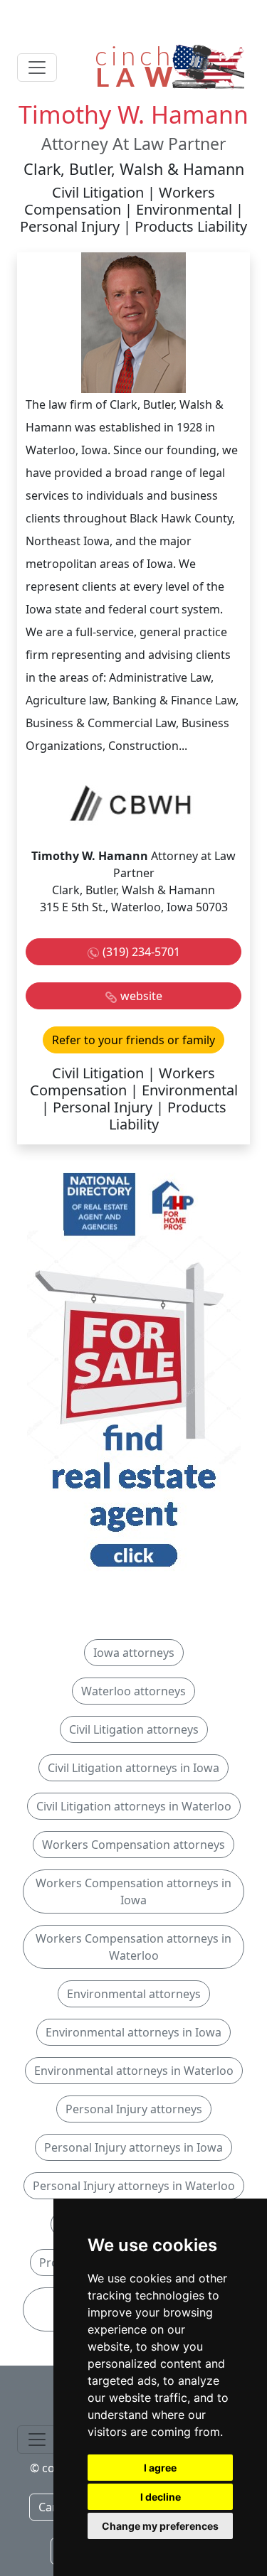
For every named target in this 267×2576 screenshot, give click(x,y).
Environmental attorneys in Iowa (133, 2032)
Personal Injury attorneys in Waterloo (134, 2186)
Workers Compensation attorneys (133, 1845)
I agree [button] (160, 2468)
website (141, 996)
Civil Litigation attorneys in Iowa (133, 1768)
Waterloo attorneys (133, 1691)
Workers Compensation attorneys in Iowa (133, 1891)
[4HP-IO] (134, 1373)
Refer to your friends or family (133, 1040)
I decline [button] (161, 2497)
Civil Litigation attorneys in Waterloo (134, 1806)
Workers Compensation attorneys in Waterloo (133, 1947)
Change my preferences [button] (160, 2526)
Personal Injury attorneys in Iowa (133, 2147)
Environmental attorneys (134, 1994)
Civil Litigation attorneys (134, 1729)
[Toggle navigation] (37, 68)
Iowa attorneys (134, 1653)
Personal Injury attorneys (134, 2109)
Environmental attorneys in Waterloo (134, 2071)
